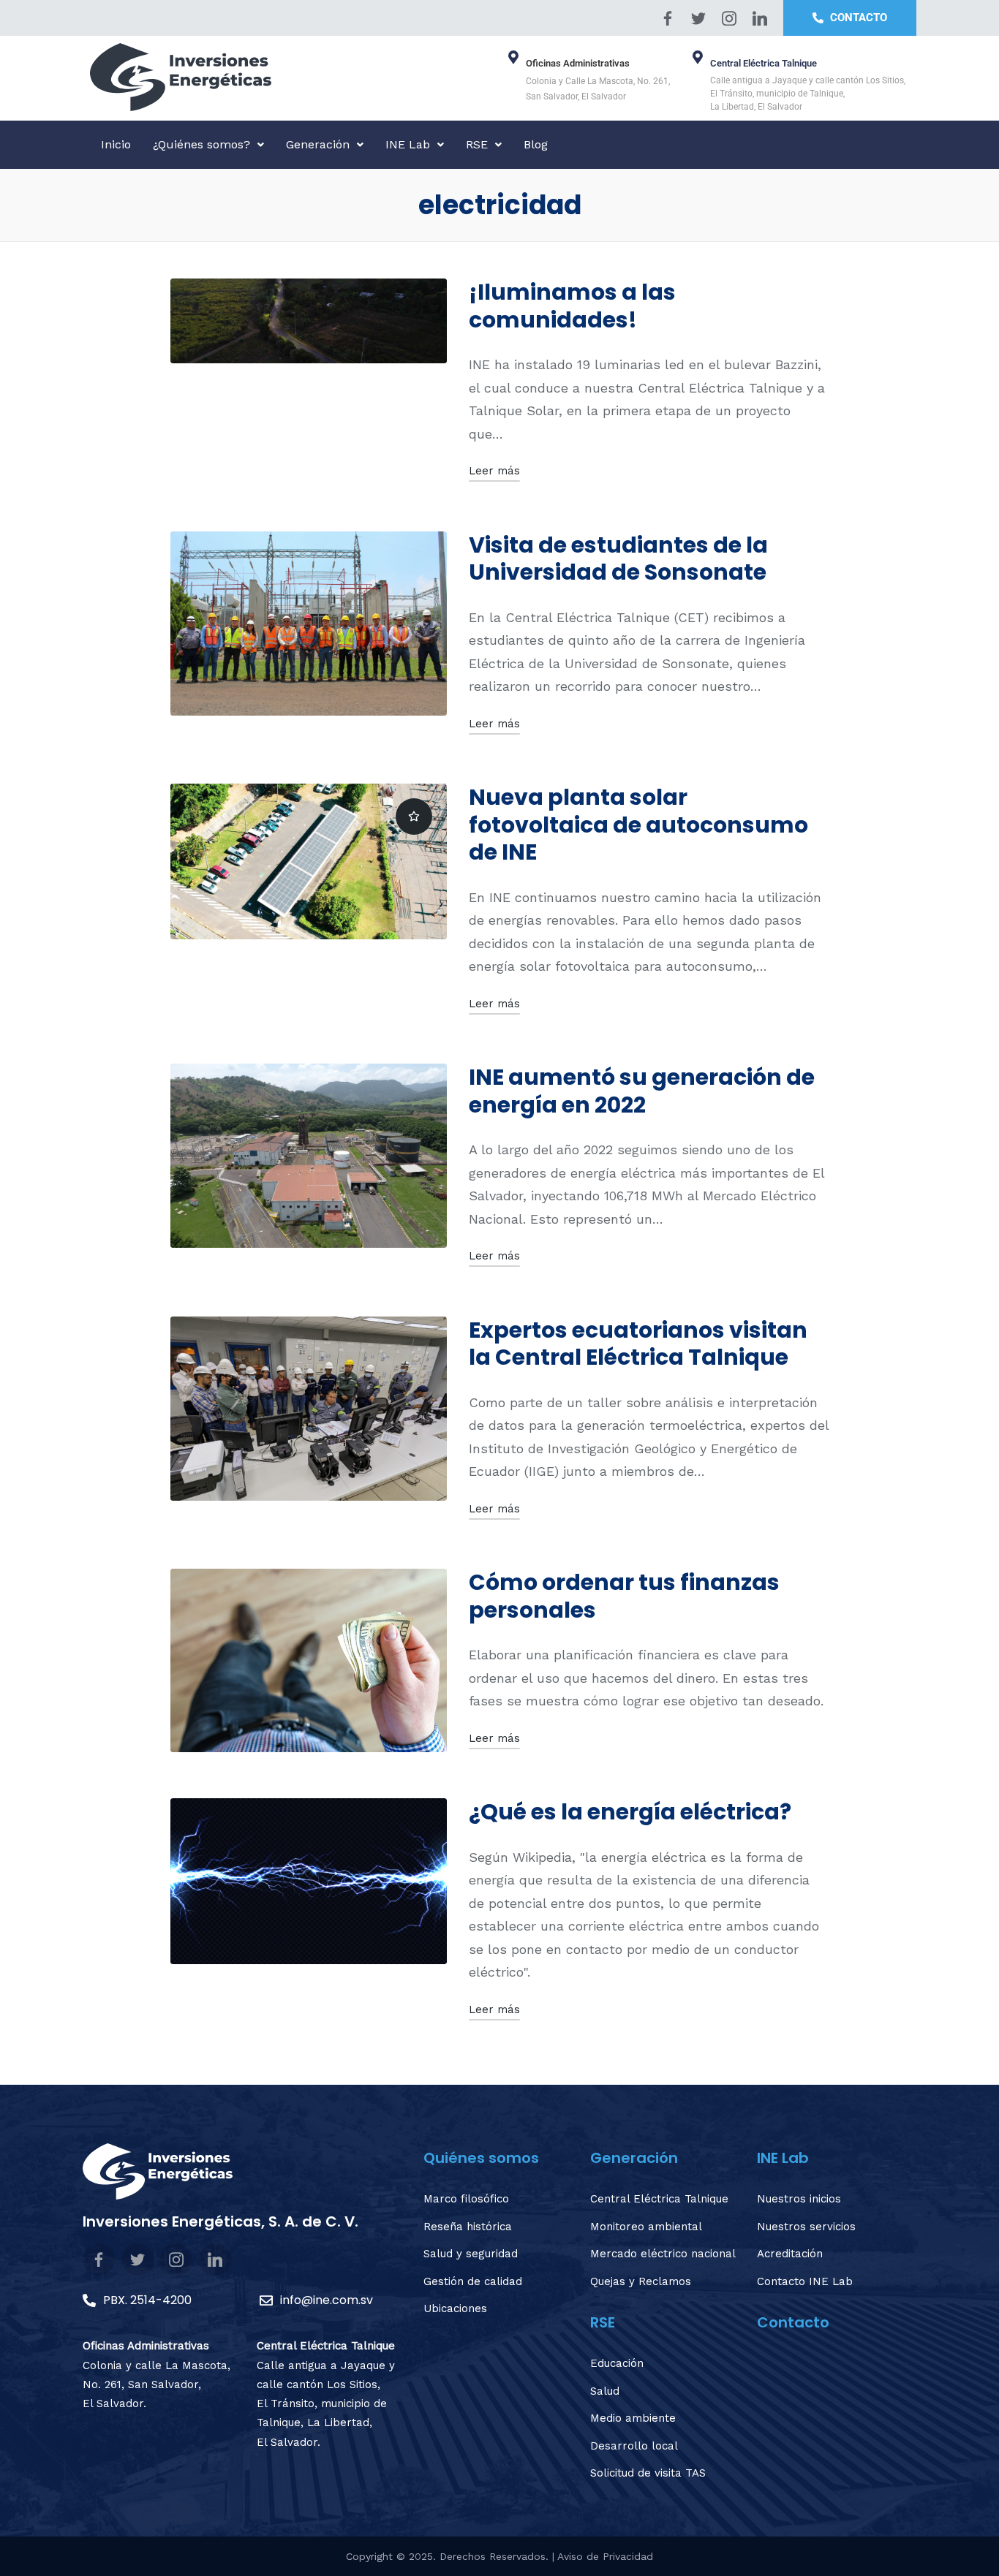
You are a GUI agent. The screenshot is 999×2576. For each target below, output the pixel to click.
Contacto (793, 2322)
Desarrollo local (634, 2446)
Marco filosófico (466, 2199)
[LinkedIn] (760, 18)
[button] (208, 145)
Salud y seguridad (471, 2254)
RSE (477, 144)
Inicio (116, 144)
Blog (536, 144)
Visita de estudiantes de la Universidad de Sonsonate (618, 559)
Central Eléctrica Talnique (659, 2199)
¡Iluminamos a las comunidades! (572, 306)
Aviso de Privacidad (605, 2556)
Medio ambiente (633, 2418)
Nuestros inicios (799, 2199)
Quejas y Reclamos (641, 2281)
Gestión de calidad (473, 2281)
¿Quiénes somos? (201, 144)
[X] (698, 18)
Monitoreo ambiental (646, 2227)
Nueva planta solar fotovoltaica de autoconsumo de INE (638, 825)
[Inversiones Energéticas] (291, 77)
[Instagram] (729, 18)
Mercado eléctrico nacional (663, 2254)
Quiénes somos (481, 2158)
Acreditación (790, 2254)
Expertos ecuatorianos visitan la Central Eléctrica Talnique (638, 1344)
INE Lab (408, 144)
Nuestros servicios (806, 2227)
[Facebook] (668, 18)
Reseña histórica (468, 2227)
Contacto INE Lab (805, 2281)
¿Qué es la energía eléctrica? (630, 1812)
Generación (318, 144)
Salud (605, 2391)
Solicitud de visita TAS (648, 2473)
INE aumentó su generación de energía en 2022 (642, 1091)
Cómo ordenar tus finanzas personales (624, 1596)
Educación (617, 2363)
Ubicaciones (455, 2308)
